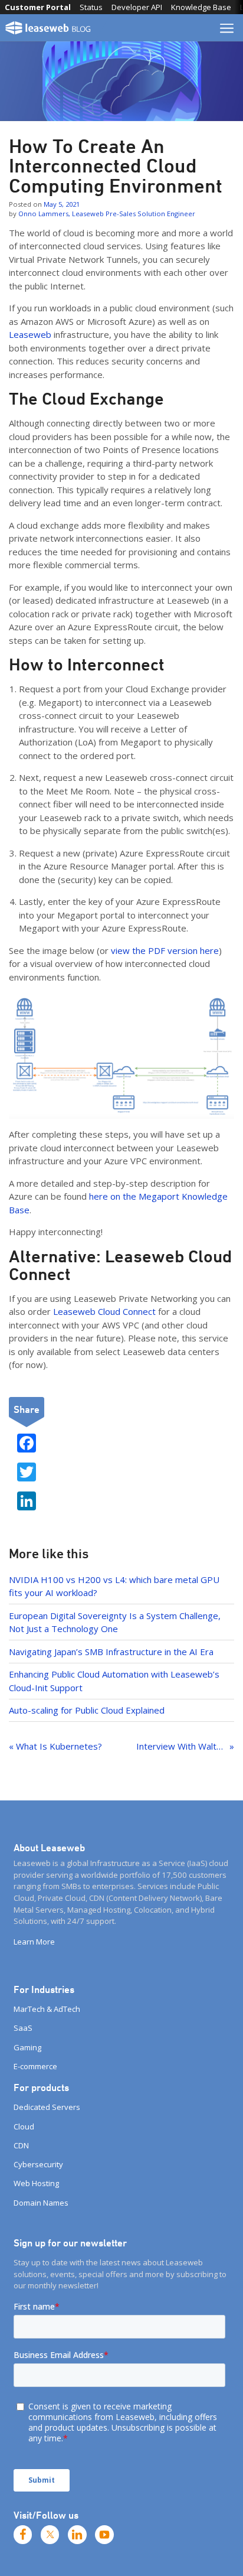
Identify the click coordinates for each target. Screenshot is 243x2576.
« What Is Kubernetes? (55, 1746)
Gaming (27, 2047)
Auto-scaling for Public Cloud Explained (87, 1710)
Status (91, 7)
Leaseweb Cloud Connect (104, 1311)
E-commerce (35, 2066)
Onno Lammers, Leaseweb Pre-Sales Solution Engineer (107, 214)
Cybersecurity (38, 2164)
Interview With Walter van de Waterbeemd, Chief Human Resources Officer (185, 1746)
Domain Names (41, 2203)
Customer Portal (38, 7)
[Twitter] (50, 2535)
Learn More (34, 1942)
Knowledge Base (201, 7)
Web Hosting (36, 2183)
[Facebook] (23, 2535)
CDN (21, 2145)
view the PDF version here (165, 950)
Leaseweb (30, 334)
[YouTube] (104, 2535)
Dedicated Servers (47, 2107)
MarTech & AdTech (47, 2009)
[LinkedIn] (77, 2535)
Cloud (24, 2126)
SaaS (23, 2028)
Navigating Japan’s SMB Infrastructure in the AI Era (111, 1652)
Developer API (137, 7)
